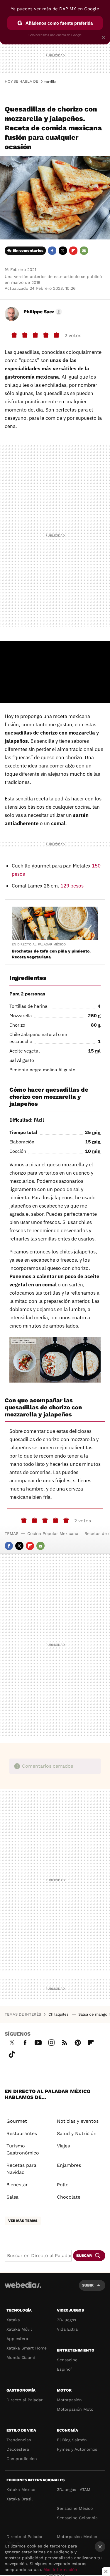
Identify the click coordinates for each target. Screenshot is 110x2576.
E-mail (84, 251)
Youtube (38, 2042)
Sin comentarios (28, 250)
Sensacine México (75, 2508)
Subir (88, 2285)
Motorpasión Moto (75, 2409)
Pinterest (78, 2042)
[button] (42, 312)
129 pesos (72, 886)
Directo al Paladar (25, 2400)
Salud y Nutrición (77, 2133)
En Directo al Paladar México (39, 944)
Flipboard (73, 251)
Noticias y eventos (78, 2121)
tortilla (50, 82)
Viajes (63, 2146)
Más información (60, 2570)
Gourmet (17, 2121)
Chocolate (69, 2197)
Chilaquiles (59, 2014)
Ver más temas (23, 2221)
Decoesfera (18, 2449)
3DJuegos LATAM (74, 2490)
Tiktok (12, 2053)
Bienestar (17, 2185)
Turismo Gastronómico (23, 2149)
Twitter (63, 251)
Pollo (63, 2185)
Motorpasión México (77, 2537)
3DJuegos (66, 2320)
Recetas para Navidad (21, 2169)
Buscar (84, 2256)
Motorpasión (69, 2400)
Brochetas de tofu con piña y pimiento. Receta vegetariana (51, 954)
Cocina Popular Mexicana (53, 1533)
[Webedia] (23, 2289)
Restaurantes (22, 2133)
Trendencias (19, 2440)
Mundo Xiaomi (21, 2357)
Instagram (51, 2042)
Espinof (65, 2369)
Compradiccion (22, 2459)
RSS (65, 2042)
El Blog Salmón (72, 2440)
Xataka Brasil (20, 2499)
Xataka (13, 2320)
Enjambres (69, 2165)
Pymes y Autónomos (77, 2449)
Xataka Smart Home (27, 2348)
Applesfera (17, 2339)
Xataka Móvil (19, 2329)
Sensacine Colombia (77, 2518)
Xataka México (21, 2490)
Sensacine (67, 2360)
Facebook (52, 251)
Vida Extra (67, 2329)
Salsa (12, 2197)
